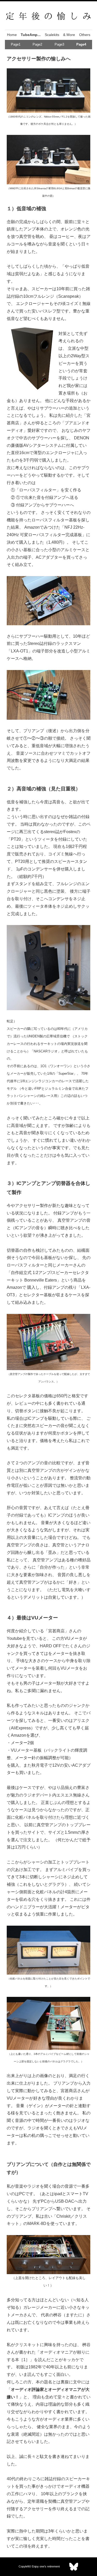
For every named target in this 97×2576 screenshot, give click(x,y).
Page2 (37, 44)
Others (85, 35)
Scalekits (52, 35)
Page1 (16, 44)
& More (69, 35)
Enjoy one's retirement (46, 2566)
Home (12, 35)
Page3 (59, 44)
